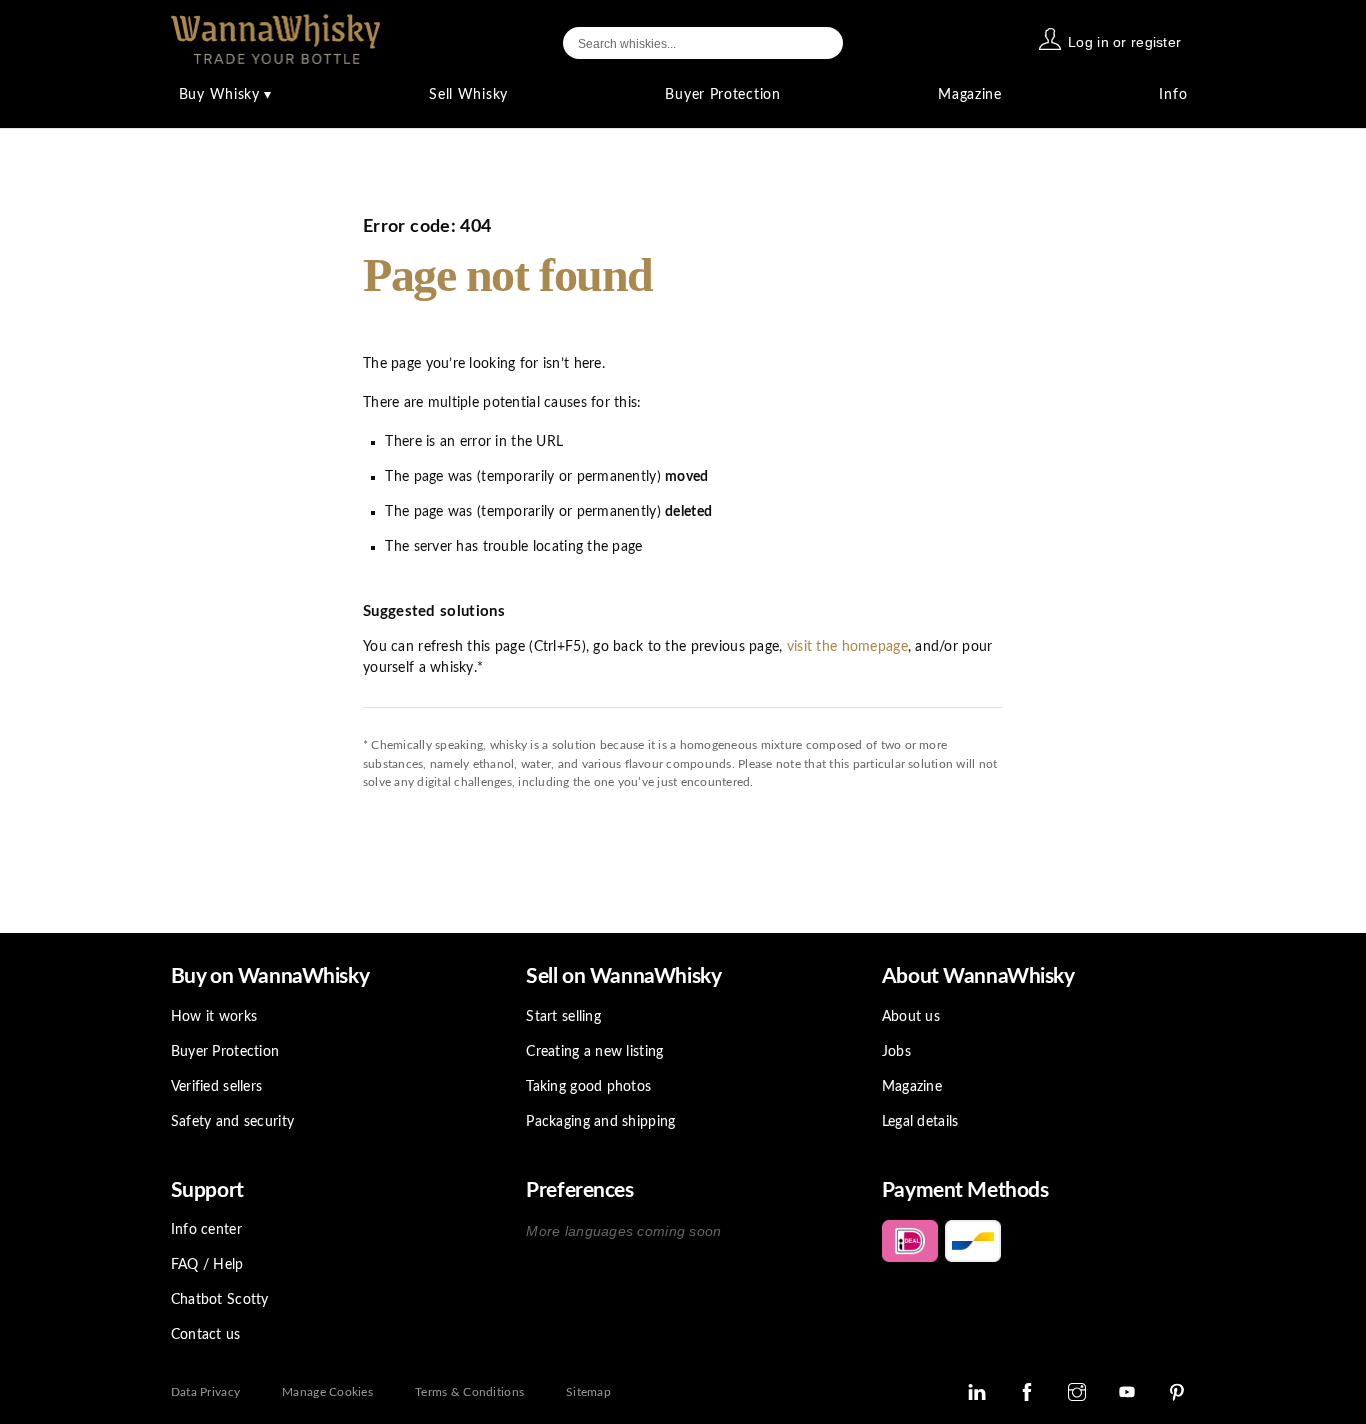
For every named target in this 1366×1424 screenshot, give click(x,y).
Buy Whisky (225, 95)
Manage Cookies (327, 1392)
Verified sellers (216, 1087)
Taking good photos (588, 1087)
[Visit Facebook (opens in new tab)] (1027, 1392)
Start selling (563, 1017)
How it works (214, 1017)
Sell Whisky (468, 95)
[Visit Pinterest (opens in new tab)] (1177, 1392)
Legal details (920, 1122)
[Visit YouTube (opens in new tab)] (1127, 1392)
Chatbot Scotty (220, 1300)
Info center (206, 1230)
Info (1173, 95)
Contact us (206, 1335)
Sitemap (588, 1392)
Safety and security (232, 1122)
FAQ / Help (207, 1265)
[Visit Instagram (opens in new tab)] (1077, 1392)
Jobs (896, 1052)
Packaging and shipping (600, 1122)
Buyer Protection (722, 95)
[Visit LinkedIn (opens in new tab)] (977, 1392)
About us (911, 1017)
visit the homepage (847, 647)
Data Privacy (205, 1392)
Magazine (970, 95)
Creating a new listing (594, 1052)
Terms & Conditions (469, 1392)
